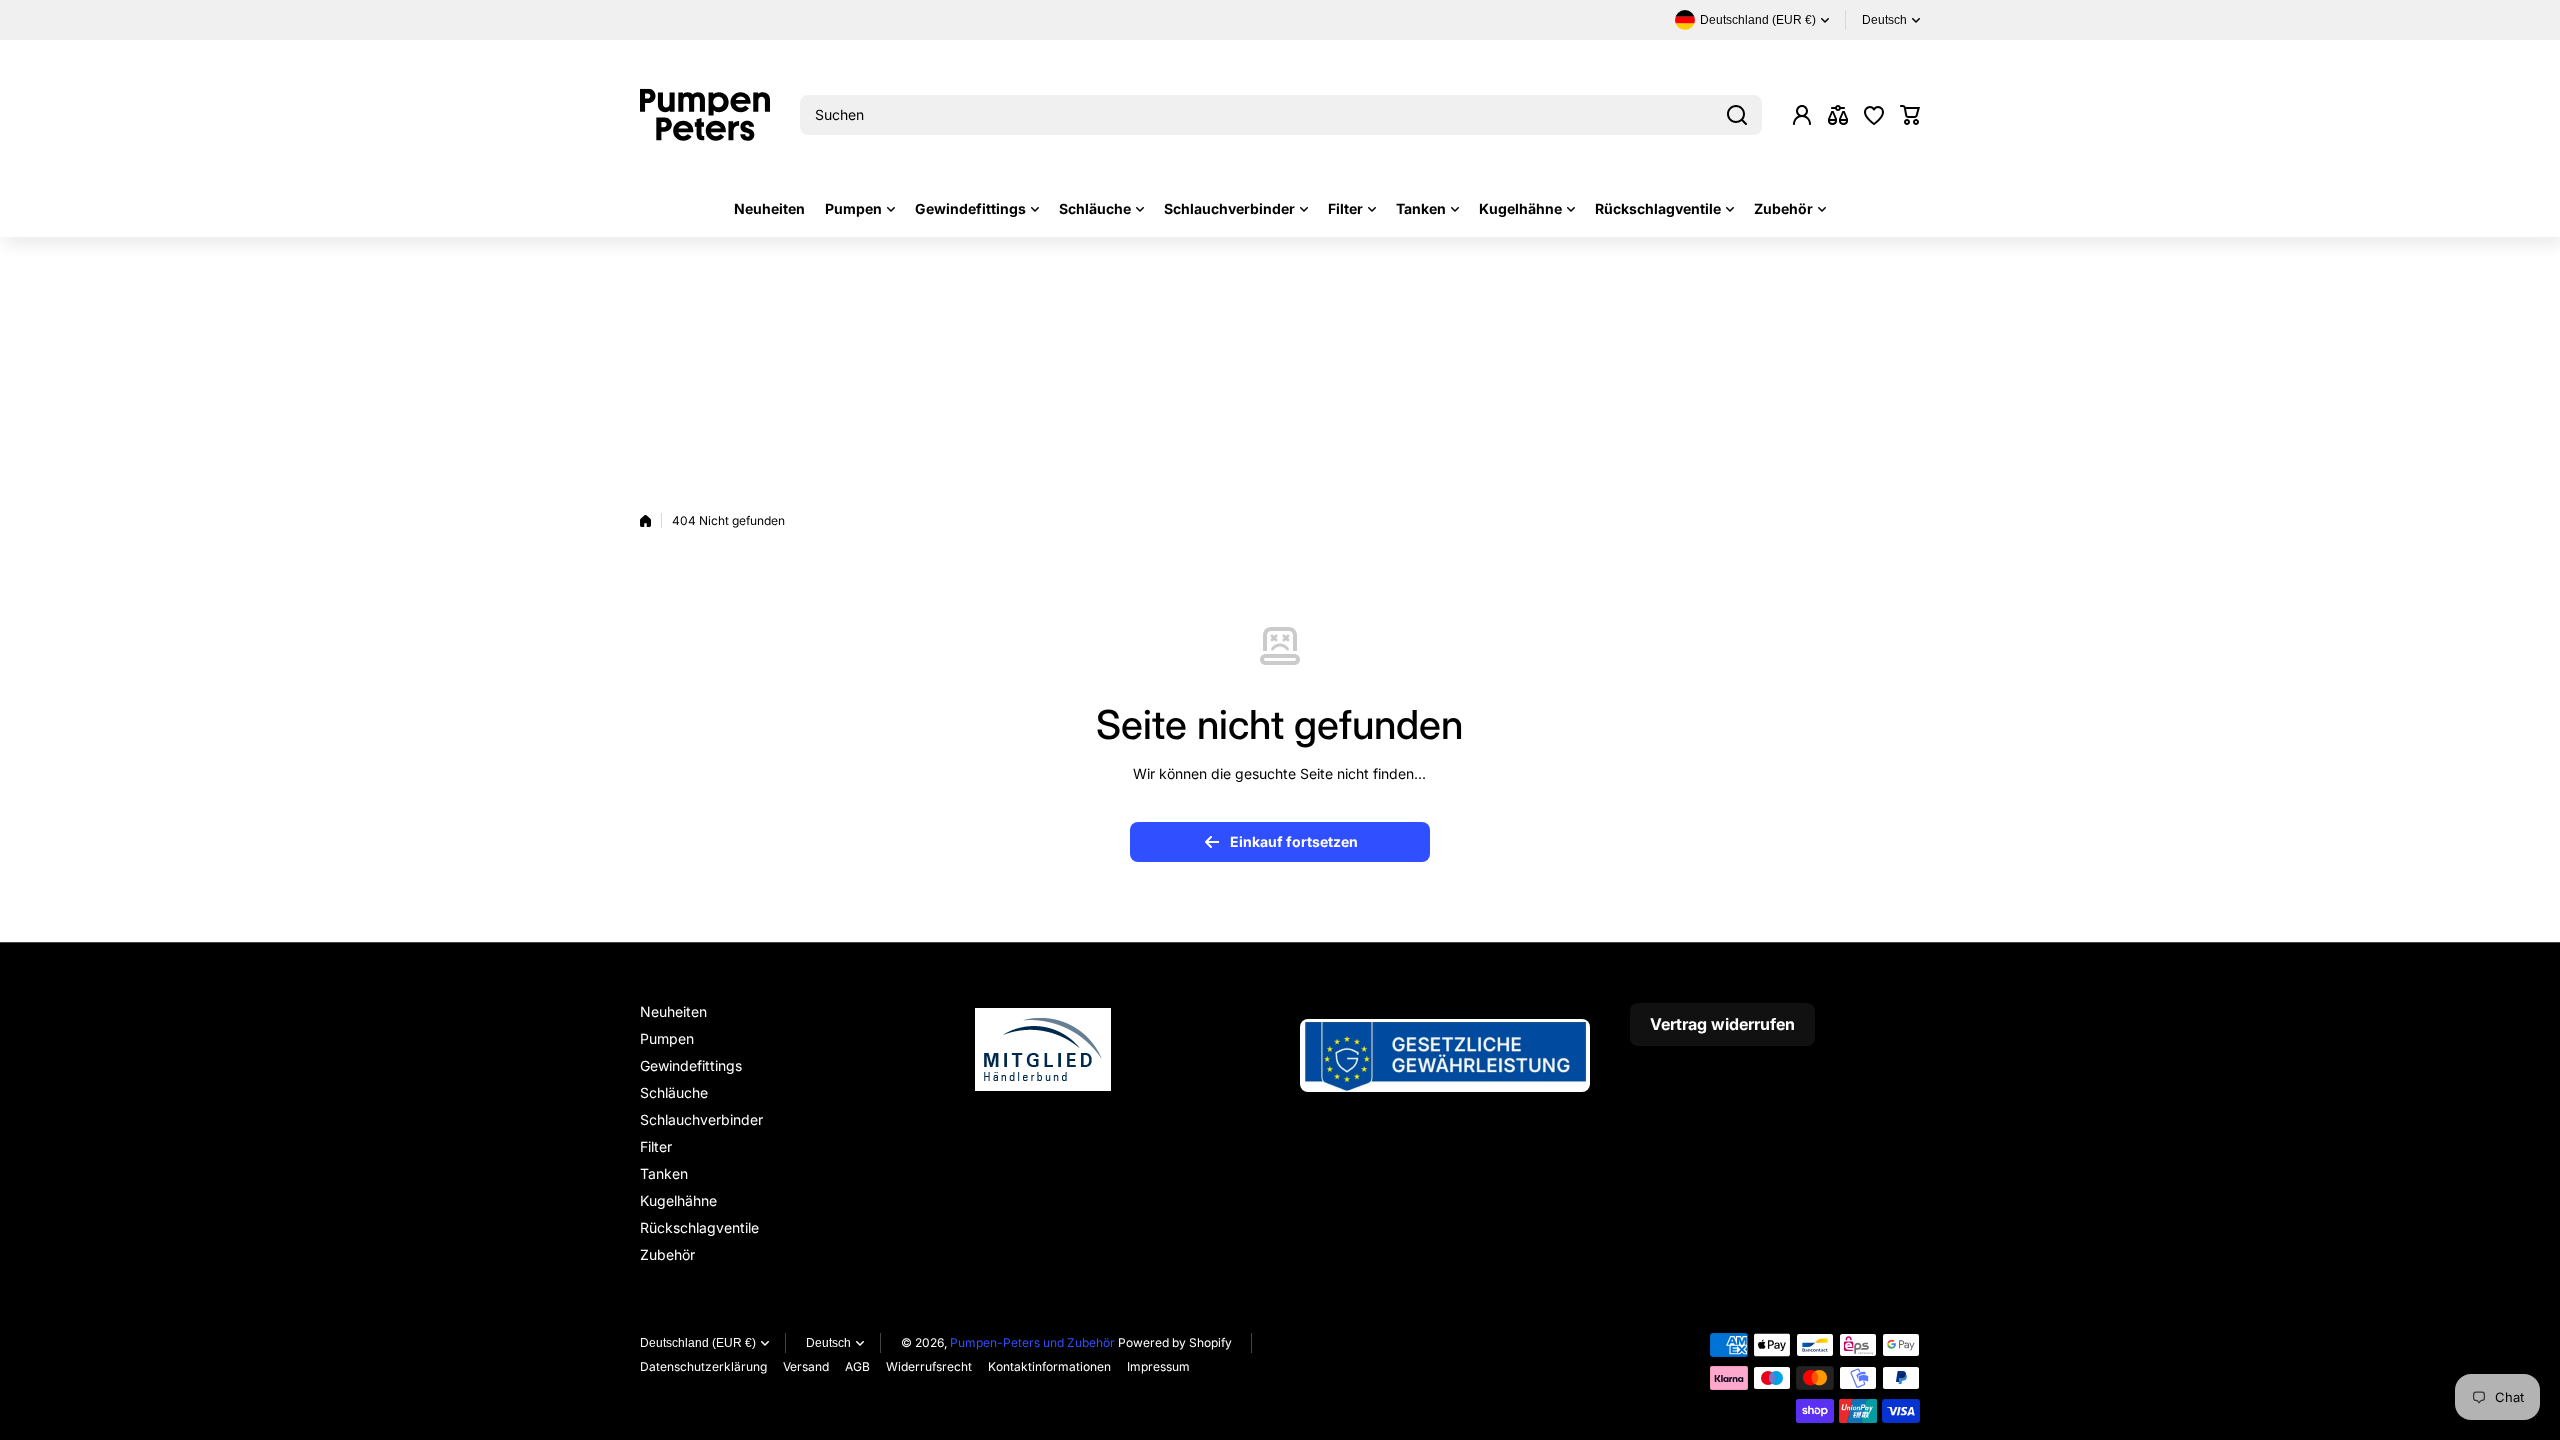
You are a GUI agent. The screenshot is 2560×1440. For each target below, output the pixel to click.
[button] (1910, 115)
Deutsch (1884, 20)
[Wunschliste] (1874, 115)
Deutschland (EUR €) (698, 1343)
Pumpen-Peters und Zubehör (1032, 1342)
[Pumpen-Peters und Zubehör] (705, 115)
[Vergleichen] (1838, 115)
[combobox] (1281, 115)
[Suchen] (1737, 115)
